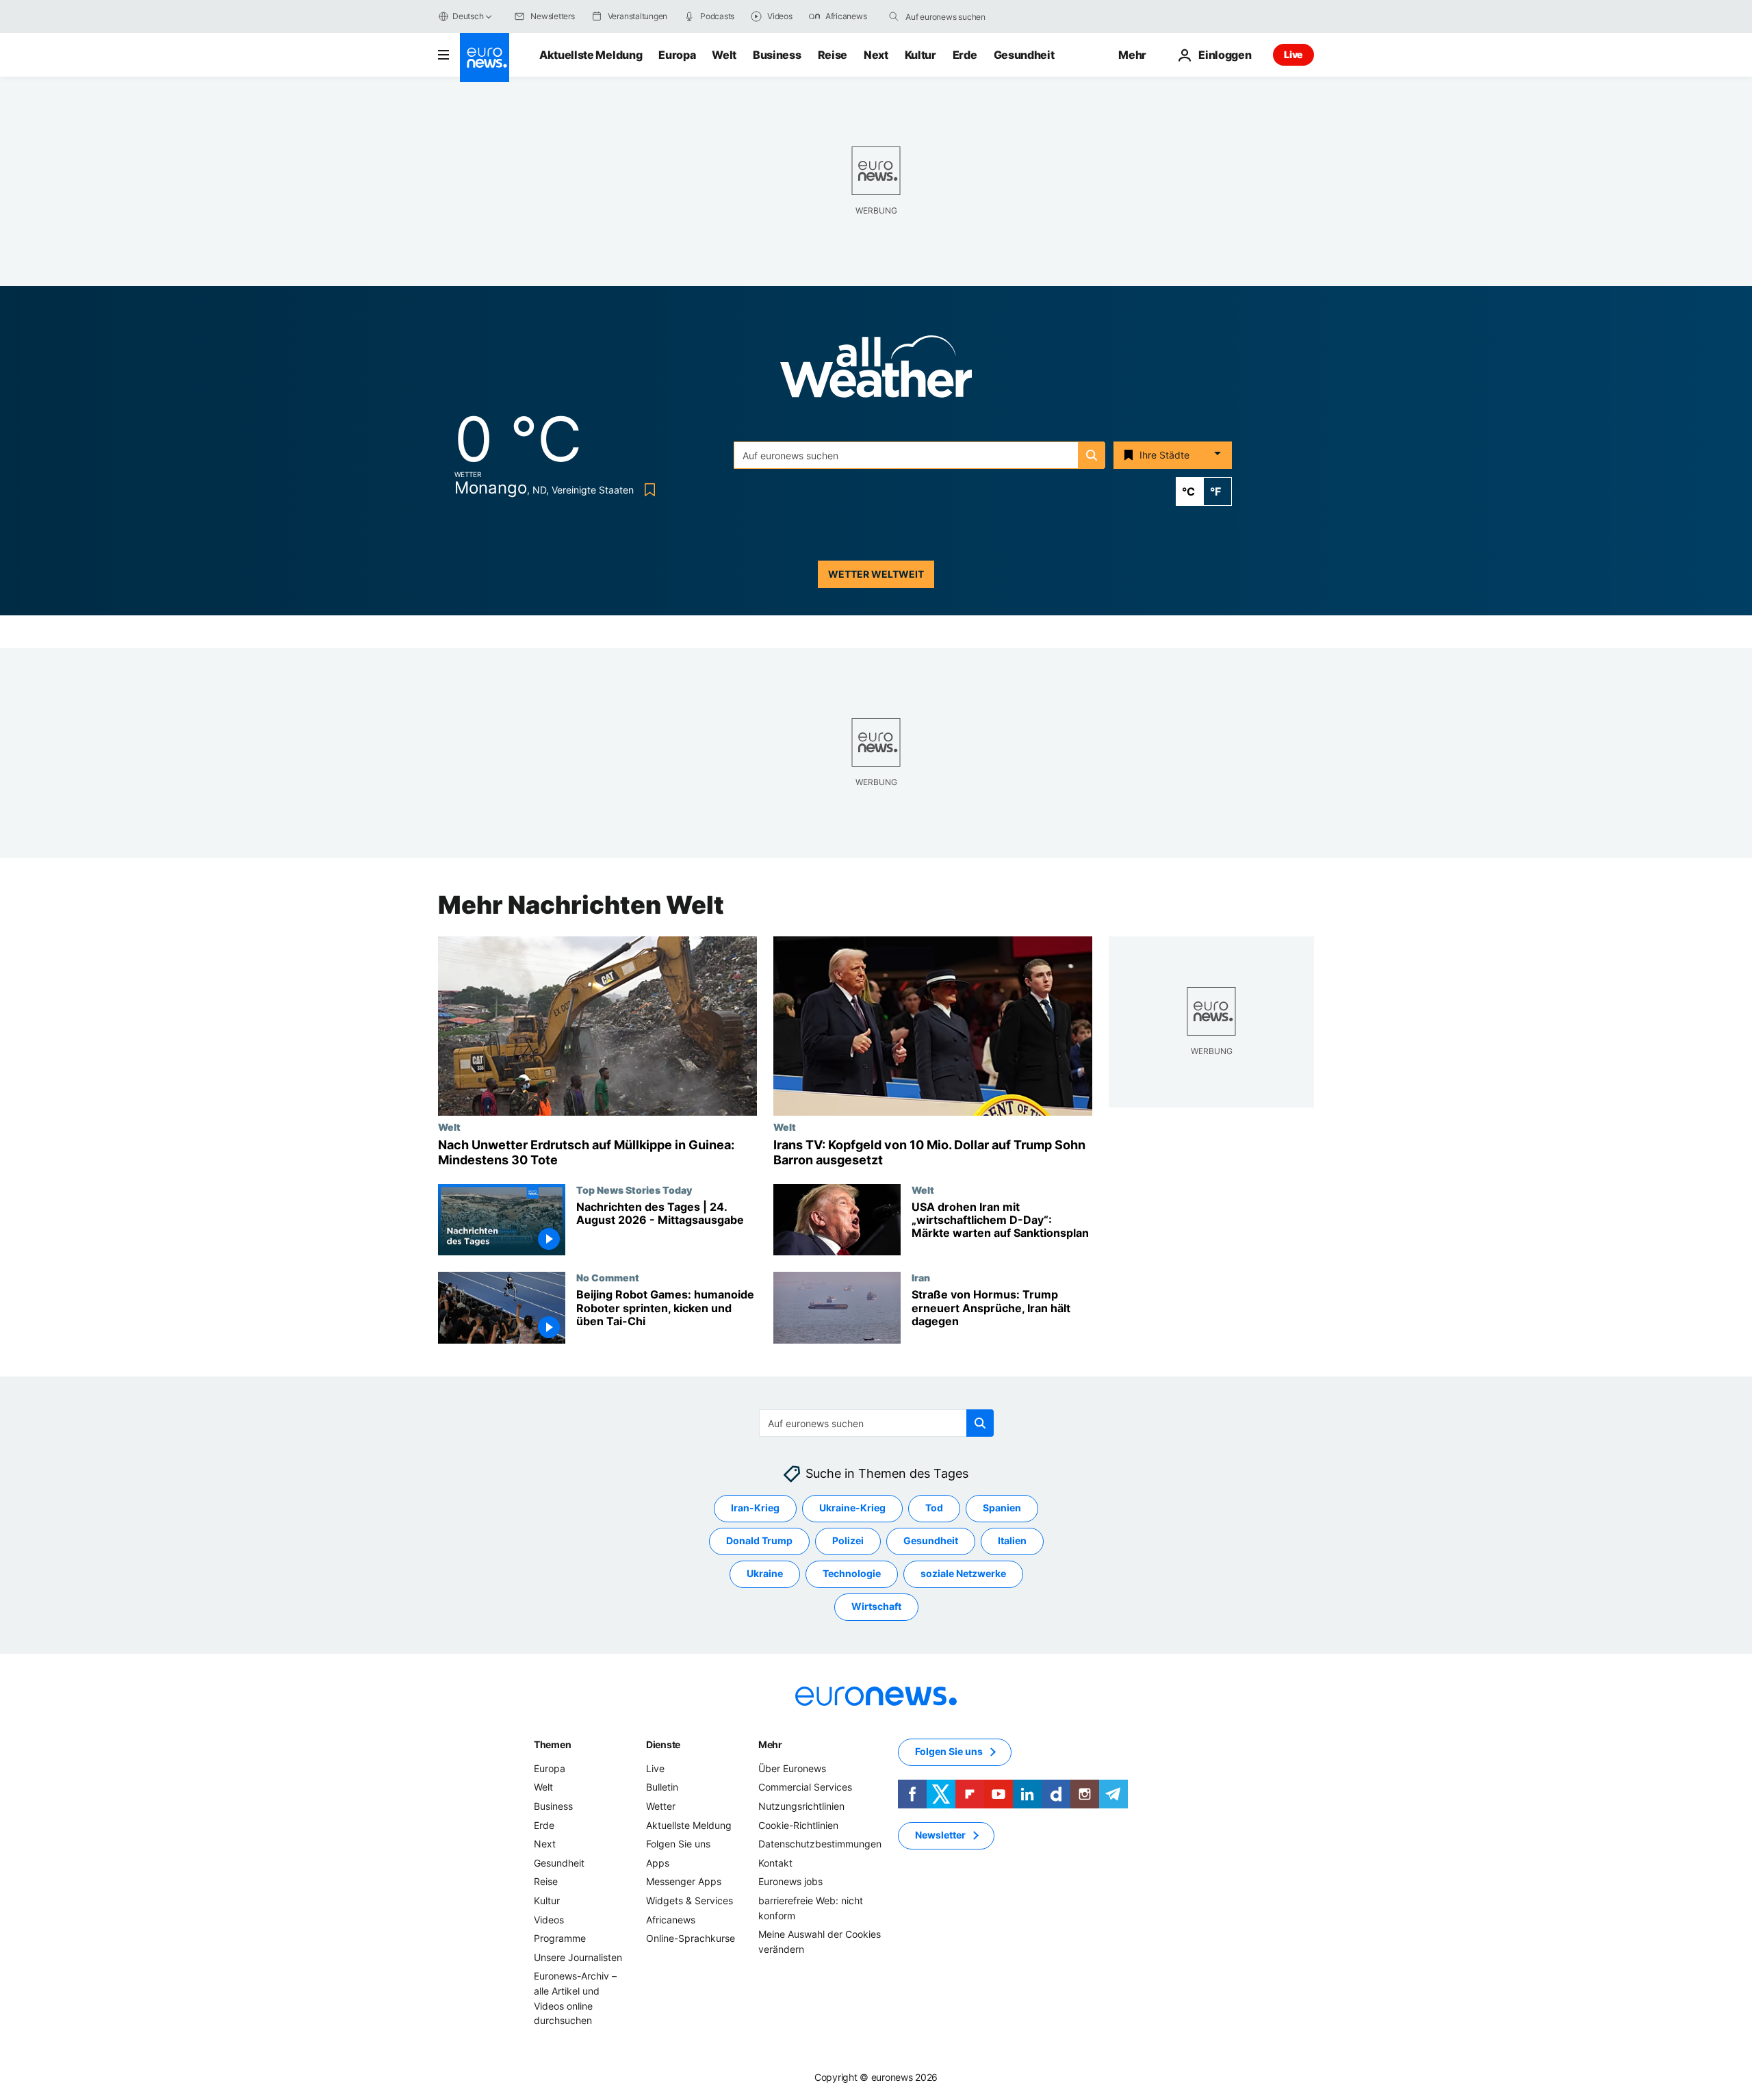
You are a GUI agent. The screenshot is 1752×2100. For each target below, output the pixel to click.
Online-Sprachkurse (691, 1938)
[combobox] (963, 16)
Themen (552, 1744)
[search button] (894, 16)
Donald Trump (759, 1541)
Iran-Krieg (755, 1508)
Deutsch (468, 16)
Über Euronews (792, 1768)
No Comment (608, 1277)
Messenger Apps (684, 1882)
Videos (549, 1920)
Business (777, 55)
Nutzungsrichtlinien (801, 1806)
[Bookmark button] (647, 490)
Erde (965, 55)
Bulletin (662, 1788)
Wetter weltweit (876, 574)
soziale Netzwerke (963, 1574)
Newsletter (940, 1835)
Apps (658, 1863)
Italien (1012, 1541)
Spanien (1002, 1508)
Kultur (920, 55)
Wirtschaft (876, 1607)
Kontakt (775, 1863)
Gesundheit (1024, 55)
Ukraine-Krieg (852, 1508)
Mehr (770, 1744)
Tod (934, 1508)
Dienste (663, 1744)
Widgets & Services (690, 1900)
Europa (677, 55)
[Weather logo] (876, 371)
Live (1293, 54)
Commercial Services (805, 1788)
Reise (833, 55)
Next (876, 55)
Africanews (671, 1920)
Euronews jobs (790, 1882)
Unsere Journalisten (578, 1957)
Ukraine (765, 1574)
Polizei (848, 1541)
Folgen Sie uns (678, 1844)
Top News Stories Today (634, 1190)
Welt (724, 55)
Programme (560, 1938)
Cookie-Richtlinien (798, 1825)
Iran (921, 1277)
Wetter (661, 1806)
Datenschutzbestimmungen (820, 1844)
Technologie (852, 1574)
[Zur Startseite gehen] (485, 57)
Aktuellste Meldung (591, 55)
